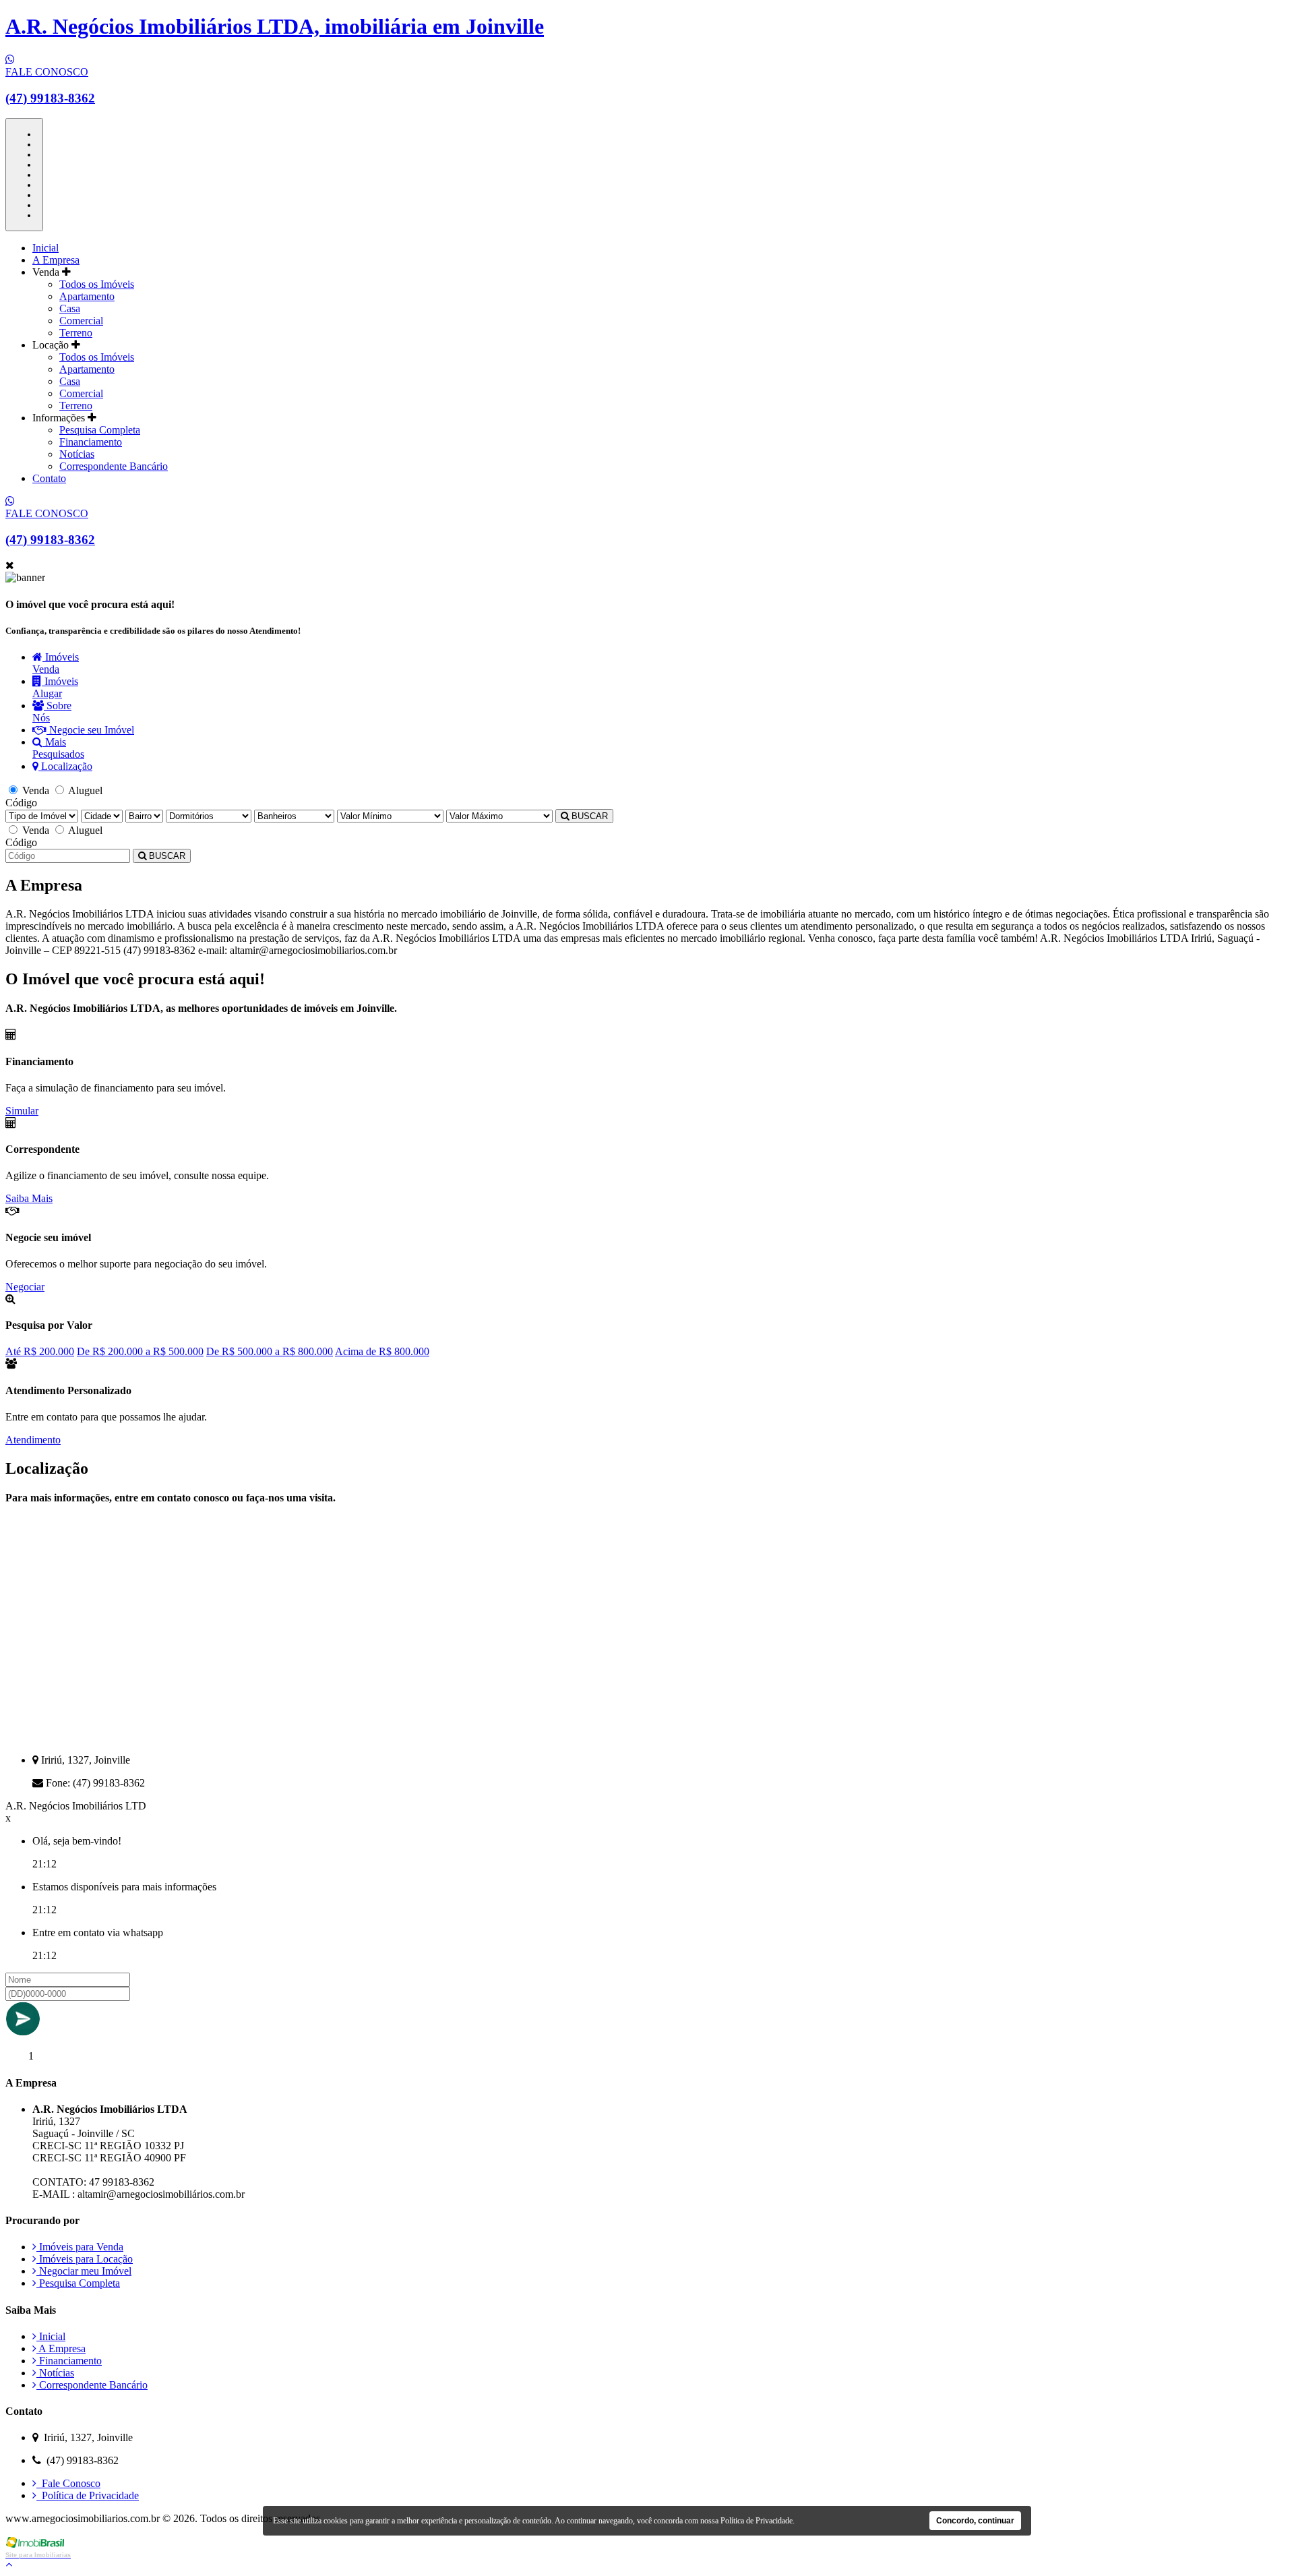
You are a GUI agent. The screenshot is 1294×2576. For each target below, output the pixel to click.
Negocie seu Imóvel (90, 730)
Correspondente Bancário (114, 466)
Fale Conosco (68, 2483)
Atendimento (33, 1440)
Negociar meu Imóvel (84, 2271)
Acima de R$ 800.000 (382, 1351)
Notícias (77, 454)
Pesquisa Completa (100, 430)
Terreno (76, 333)
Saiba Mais (29, 1198)
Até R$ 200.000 (40, 1351)
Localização (65, 766)
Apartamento (87, 296)
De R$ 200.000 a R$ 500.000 (140, 1351)
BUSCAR (588, 816)
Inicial (45, 248)
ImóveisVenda (56, 663)
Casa (70, 308)
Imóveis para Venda (80, 2247)
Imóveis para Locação (85, 2259)
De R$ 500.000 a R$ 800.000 (270, 1351)
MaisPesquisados (58, 748)
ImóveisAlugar (55, 687)
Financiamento (91, 442)
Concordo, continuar (975, 2521)
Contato (49, 478)
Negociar (25, 1287)
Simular (22, 1111)
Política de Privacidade (88, 2495)
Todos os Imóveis (97, 284)
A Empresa (56, 260)
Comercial (81, 321)
